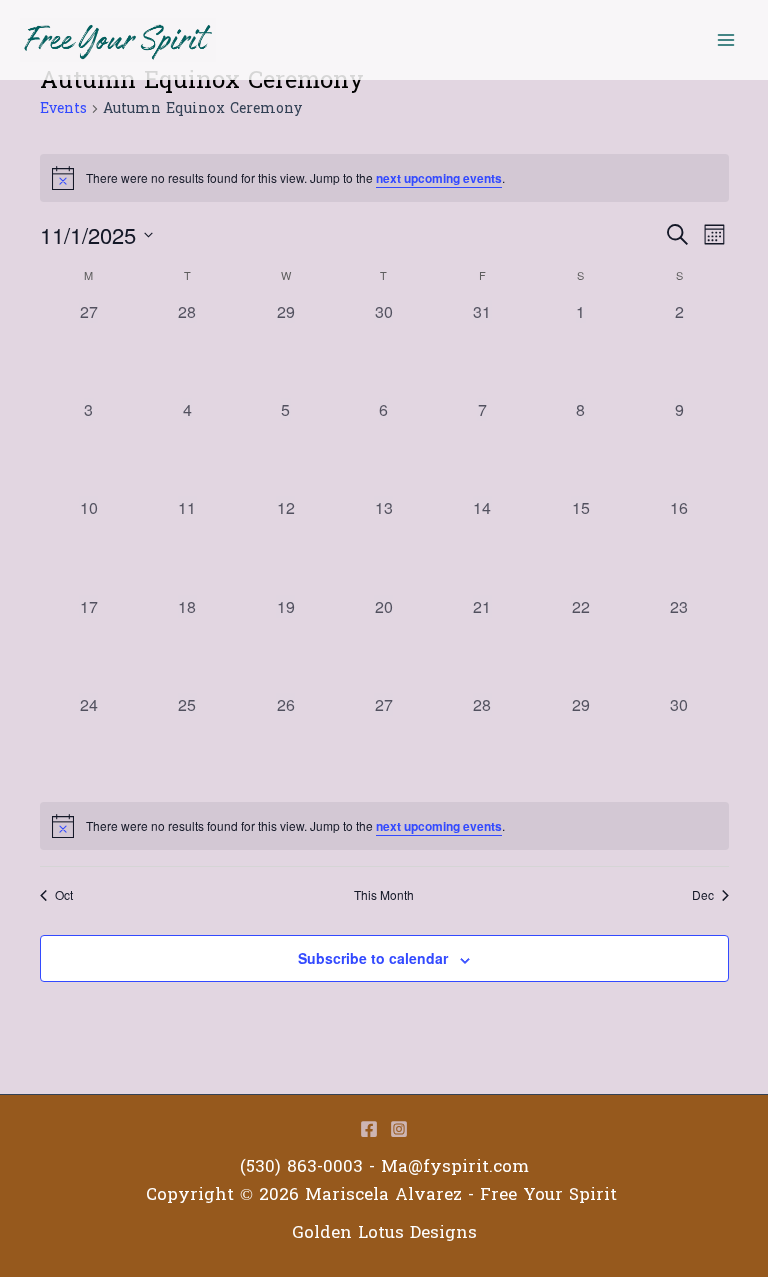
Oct (64, 895)
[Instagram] (399, 1129)
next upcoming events (439, 178)
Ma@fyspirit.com (455, 1166)
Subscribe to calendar (373, 958)
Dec (703, 895)
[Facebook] (369, 1129)
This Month (384, 895)
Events (63, 110)
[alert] (384, 826)
